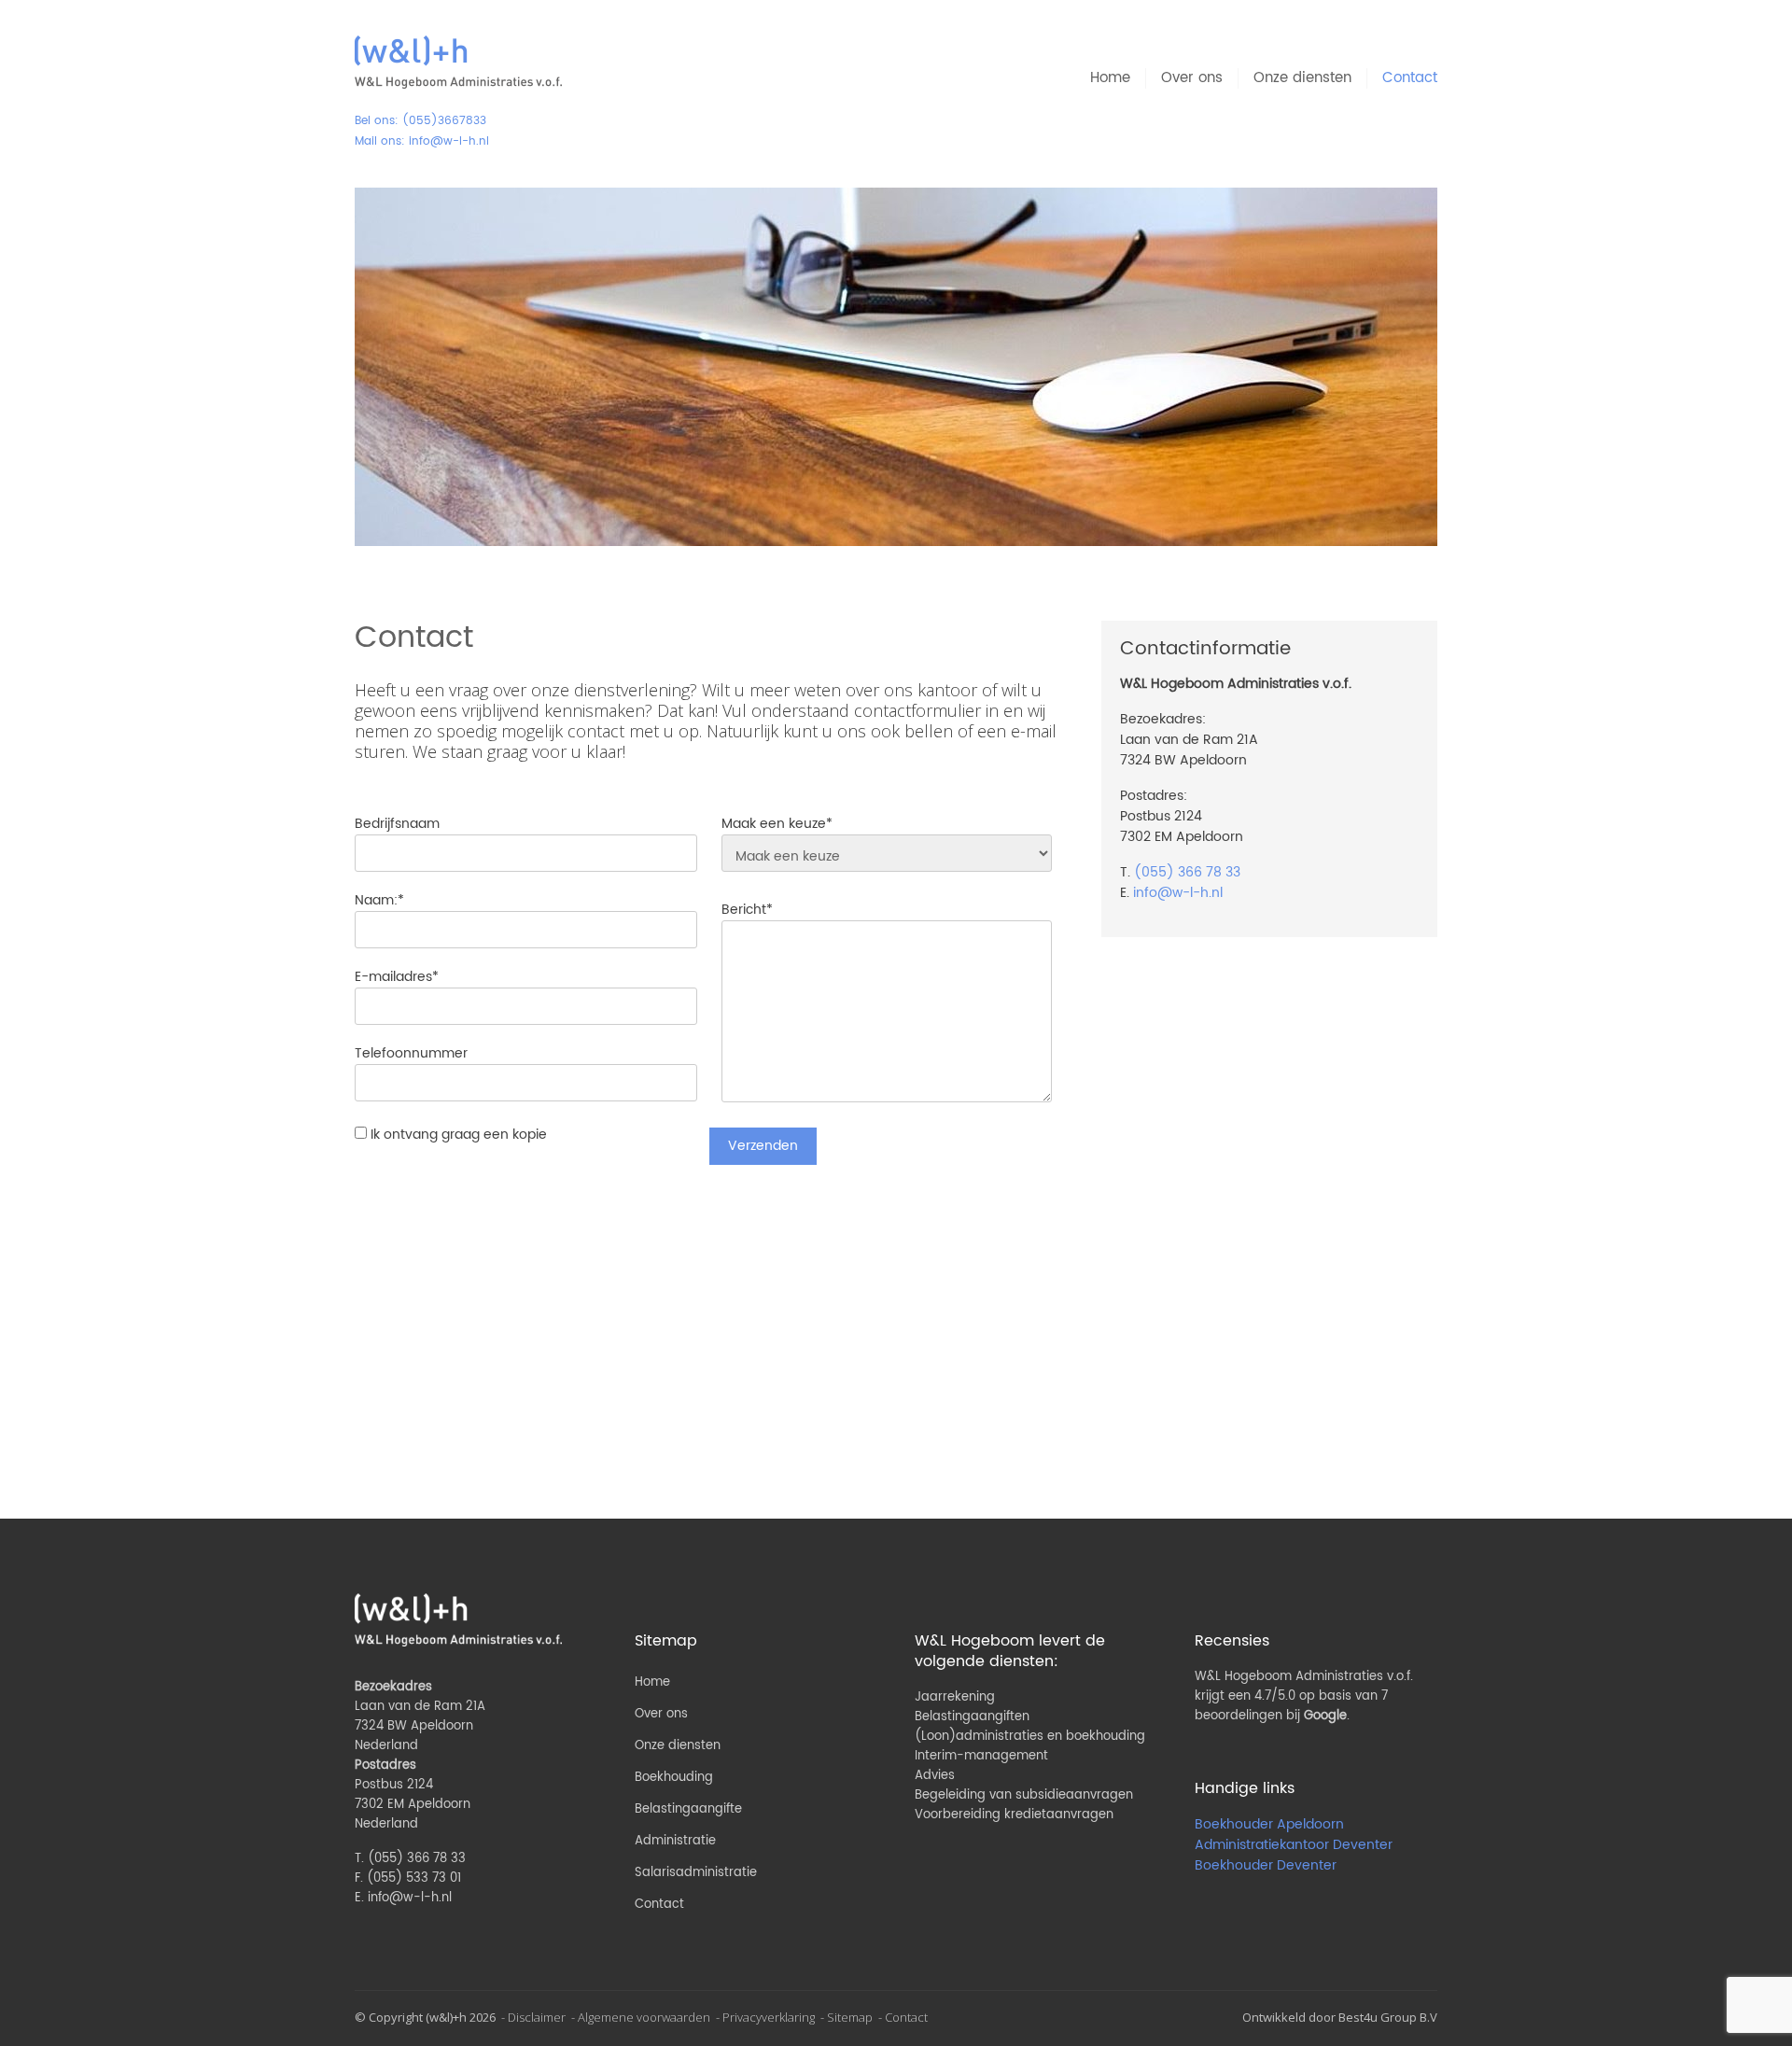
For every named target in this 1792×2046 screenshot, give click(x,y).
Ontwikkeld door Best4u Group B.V (1340, 2017)
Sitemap (850, 2017)
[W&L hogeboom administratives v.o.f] (458, 63)
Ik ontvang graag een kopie (459, 1135)
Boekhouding (674, 1778)
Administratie (675, 1841)
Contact (1410, 78)
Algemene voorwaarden (644, 2017)
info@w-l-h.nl (1178, 893)
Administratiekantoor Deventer (1294, 1845)
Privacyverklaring (769, 2017)
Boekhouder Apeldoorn (1269, 1824)
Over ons (1192, 78)
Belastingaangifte (688, 1809)
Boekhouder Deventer (1266, 1865)
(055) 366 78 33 (1187, 872)
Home (1110, 78)
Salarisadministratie (696, 1873)
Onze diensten (1302, 78)
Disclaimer (537, 2017)
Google (1325, 1716)
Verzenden (763, 1146)
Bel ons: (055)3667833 (420, 121)
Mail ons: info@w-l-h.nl (422, 141)
